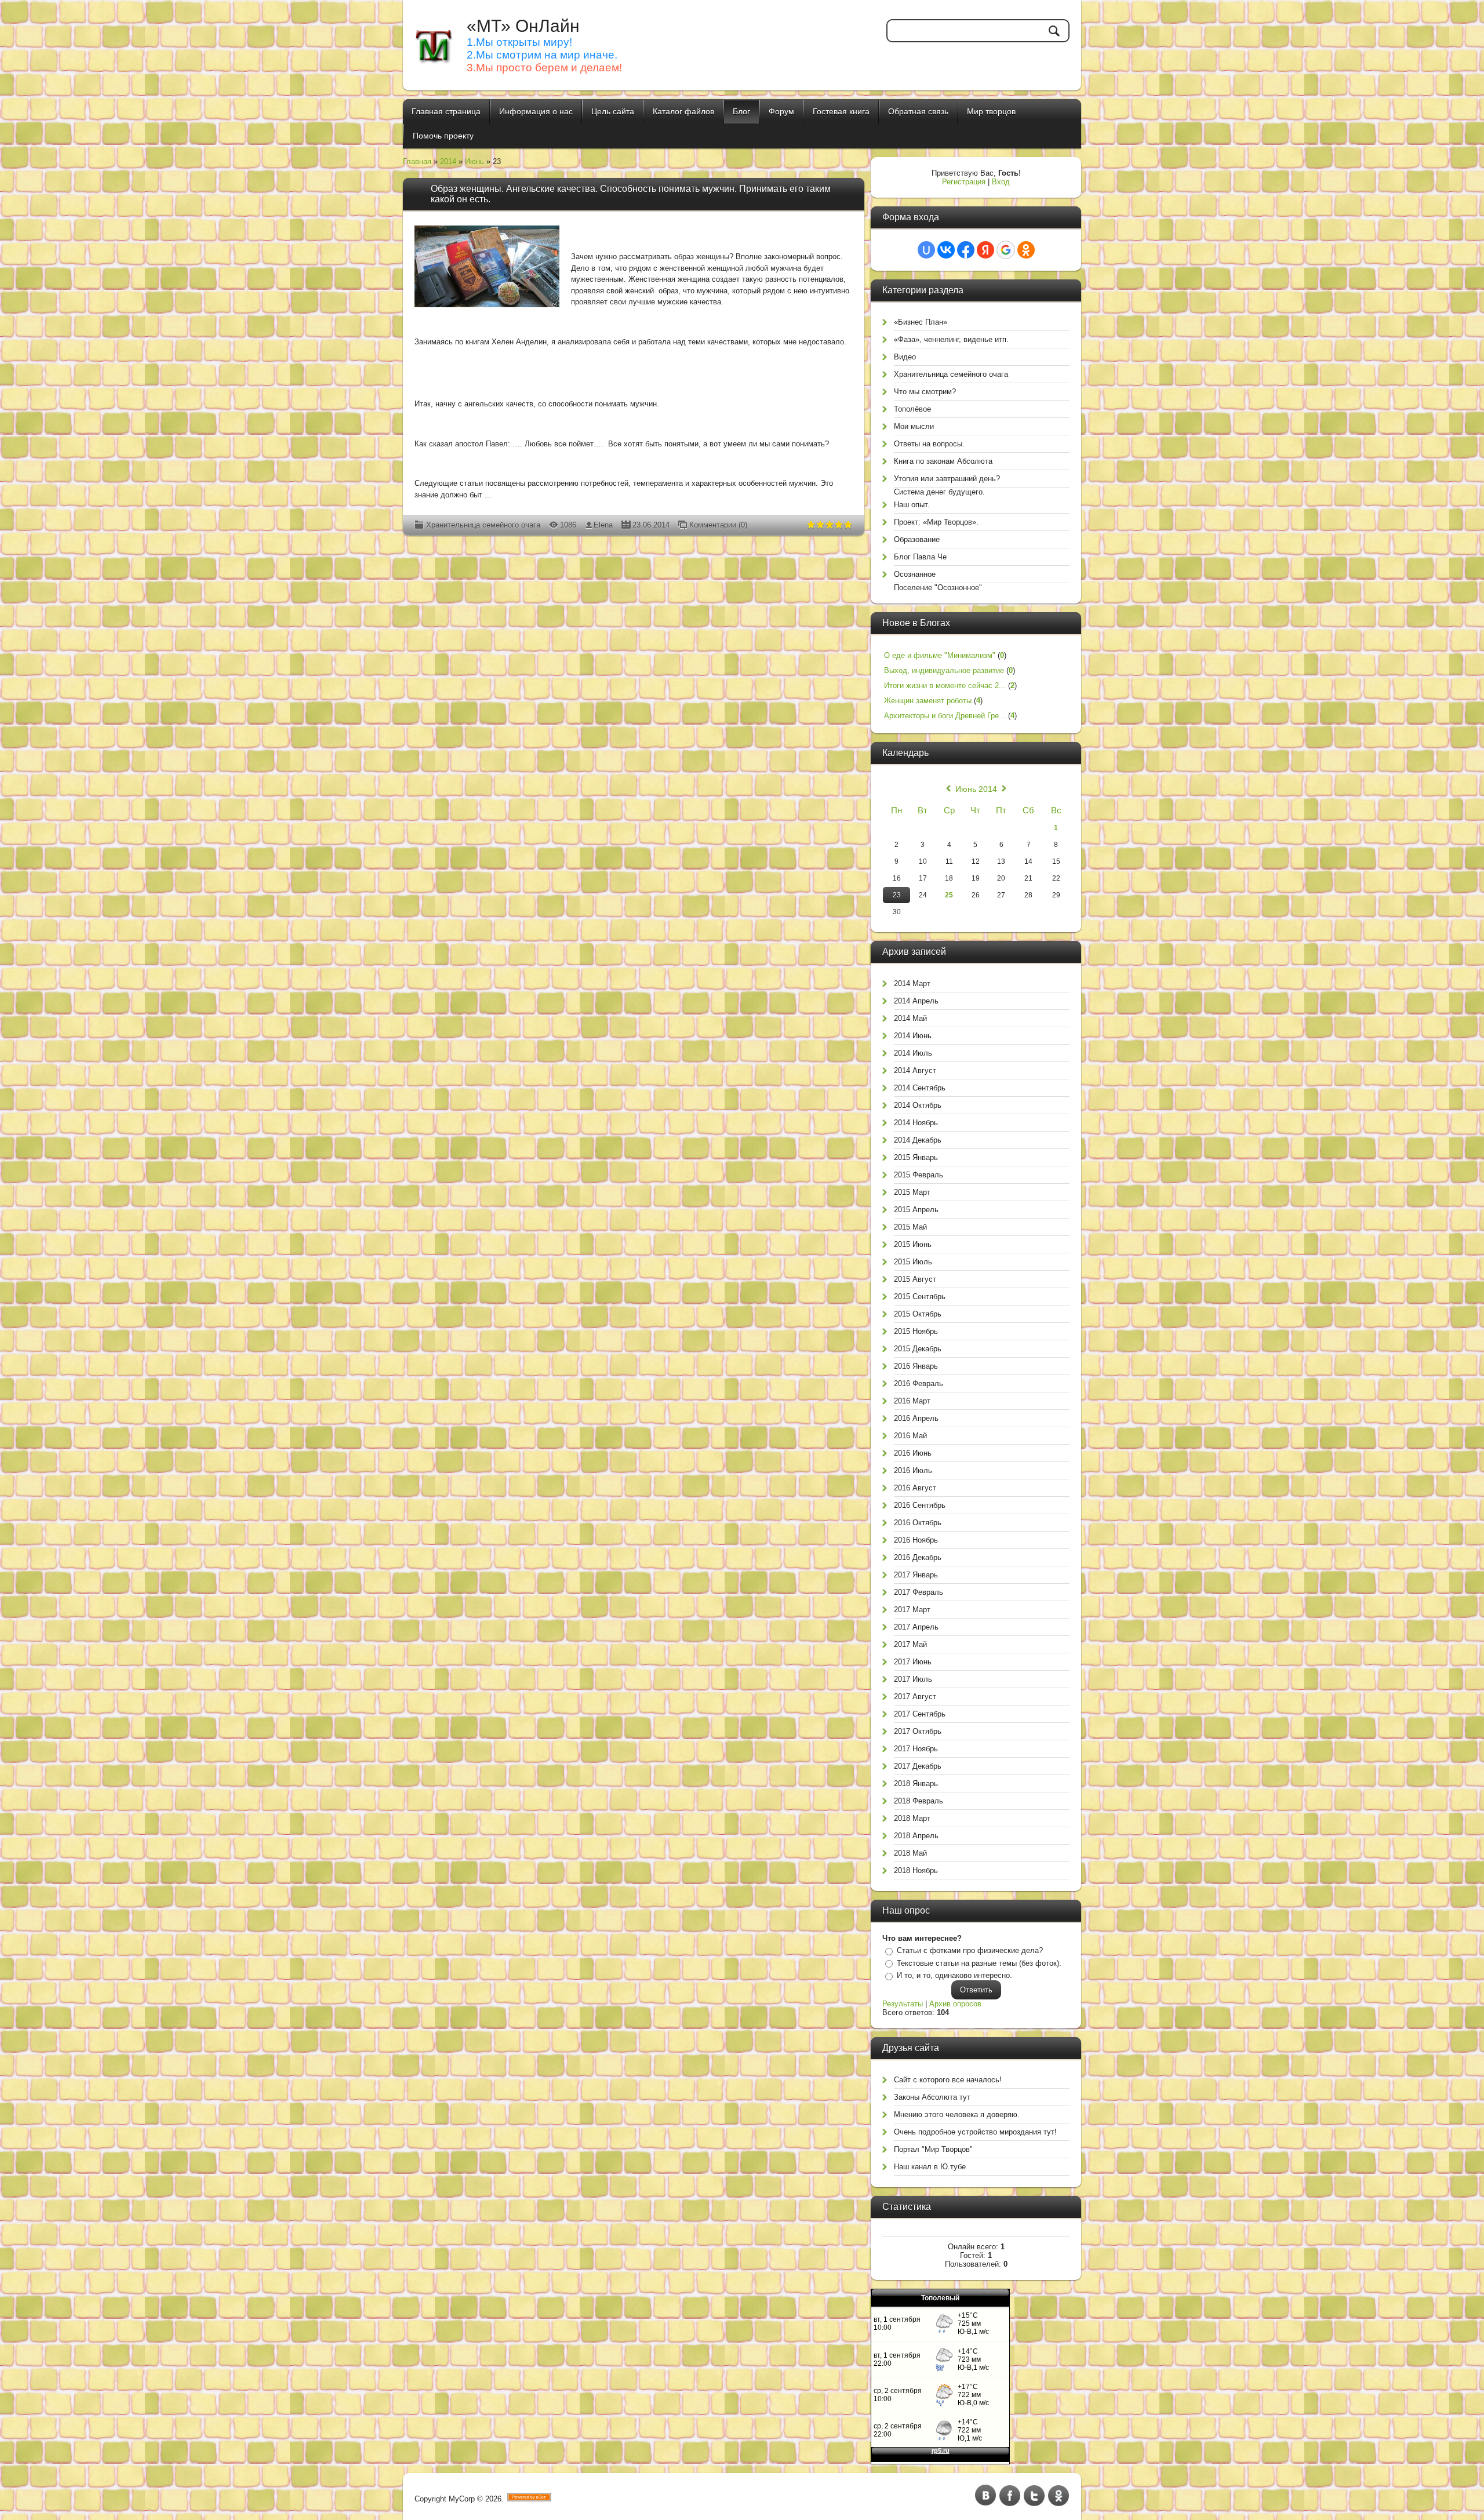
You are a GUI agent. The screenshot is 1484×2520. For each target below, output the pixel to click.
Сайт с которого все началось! (948, 2080)
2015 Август (915, 1279)
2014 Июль (913, 1053)
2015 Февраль (919, 1175)
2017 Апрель (916, 1627)
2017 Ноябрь (916, 1749)
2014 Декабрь (918, 1140)
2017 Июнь (913, 1662)
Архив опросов (955, 2004)
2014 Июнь (913, 1036)
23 (897, 895)
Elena (603, 525)
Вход (1001, 182)
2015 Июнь (913, 1244)
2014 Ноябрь (916, 1123)
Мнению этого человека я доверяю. (957, 2114)
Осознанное (915, 574)
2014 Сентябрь (920, 1088)
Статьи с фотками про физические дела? (970, 1950)
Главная (417, 161)
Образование (917, 539)
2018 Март (912, 1818)
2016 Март (912, 1401)
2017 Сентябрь (920, 1714)
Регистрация (964, 182)
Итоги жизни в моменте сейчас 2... (945, 686)
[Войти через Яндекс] (985, 250)
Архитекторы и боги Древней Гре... (945, 716)
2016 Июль (913, 1470)
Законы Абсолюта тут (932, 2097)
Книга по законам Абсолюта (943, 461)
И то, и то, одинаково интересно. (954, 1975)
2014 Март (912, 983)
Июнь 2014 (976, 789)
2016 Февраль (919, 1383)
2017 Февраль (919, 1592)
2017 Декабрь (918, 1766)
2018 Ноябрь (916, 1870)
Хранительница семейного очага (483, 525)
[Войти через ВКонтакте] (946, 250)
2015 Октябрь (918, 1314)
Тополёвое (912, 409)
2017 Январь (916, 1575)
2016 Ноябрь (916, 1540)
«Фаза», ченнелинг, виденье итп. (951, 339)
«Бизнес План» (921, 322)
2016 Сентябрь (920, 1505)
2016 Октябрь (918, 1523)
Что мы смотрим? (925, 392)
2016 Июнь (913, 1453)
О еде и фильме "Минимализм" (940, 655)
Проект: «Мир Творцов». (936, 522)
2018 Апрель (916, 1836)
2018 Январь (916, 1783)
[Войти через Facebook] (966, 250)
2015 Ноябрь (916, 1331)
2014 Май (910, 1018)
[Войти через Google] (1006, 250)
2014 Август (915, 1070)
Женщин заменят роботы (928, 701)
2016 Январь (916, 1366)
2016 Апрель (916, 1418)
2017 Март (912, 1610)
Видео (905, 357)
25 (949, 895)
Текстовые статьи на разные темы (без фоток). (979, 1963)
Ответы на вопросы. (929, 444)
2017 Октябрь (918, 1731)
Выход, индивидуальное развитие (944, 670)
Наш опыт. (912, 505)
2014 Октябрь (918, 1105)
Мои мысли (914, 426)
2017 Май (910, 1644)
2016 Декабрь (918, 1557)
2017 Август (915, 1697)
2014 (448, 161)
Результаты (903, 2004)
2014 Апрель (916, 1001)
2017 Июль (913, 1679)
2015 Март (912, 1192)
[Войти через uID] (926, 250)
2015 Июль (913, 1262)
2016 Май (910, 1436)
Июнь (474, 161)
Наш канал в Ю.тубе (930, 2167)
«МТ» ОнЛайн (523, 26)
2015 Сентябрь (920, 1297)
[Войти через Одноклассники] (1026, 250)
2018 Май (910, 1853)
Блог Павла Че (920, 557)
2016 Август (915, 1488)
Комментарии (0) (718, 525)
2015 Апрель (916, 1210)
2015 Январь (916, 1157)
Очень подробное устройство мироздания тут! (975, 2132)
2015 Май (910, 1227)
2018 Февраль (919, 1801)
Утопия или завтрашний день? (947, 479)
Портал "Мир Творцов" (933, 2149)
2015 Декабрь (918, 1349)
